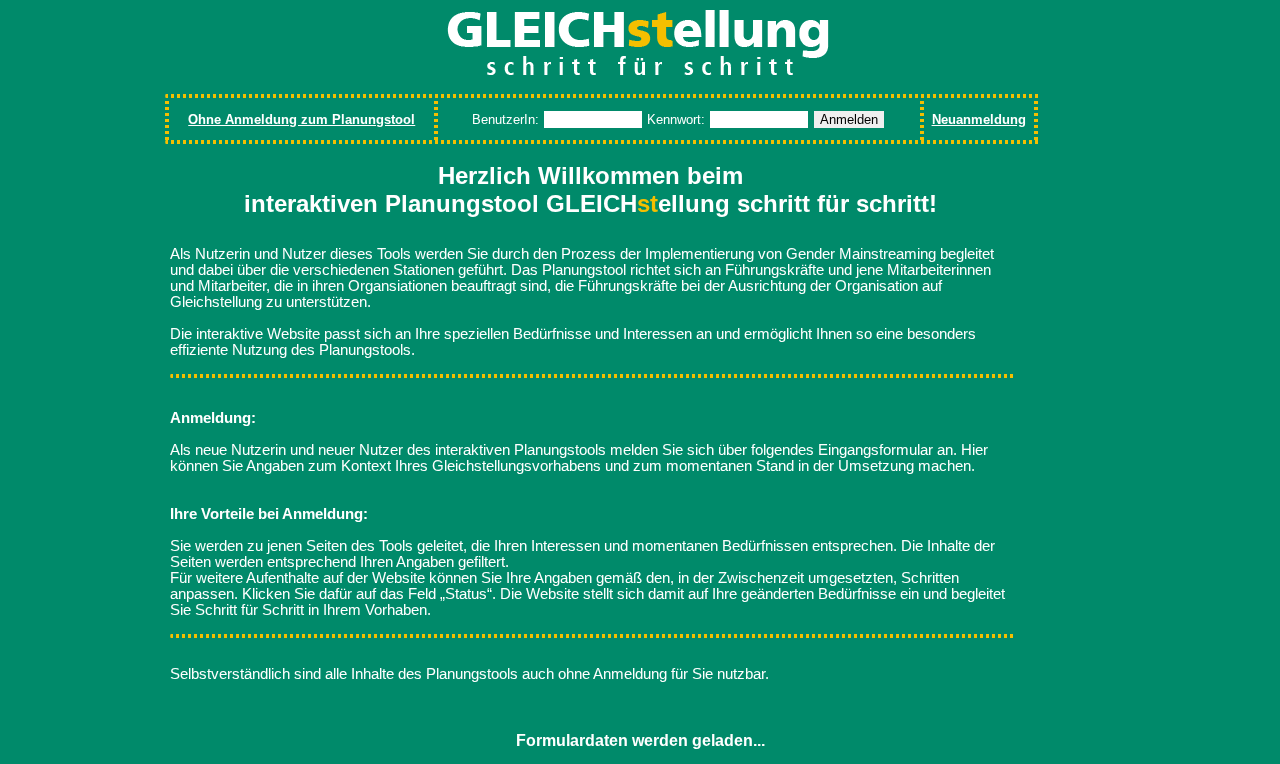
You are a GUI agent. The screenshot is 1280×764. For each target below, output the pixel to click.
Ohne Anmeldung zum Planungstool (301, 119)
